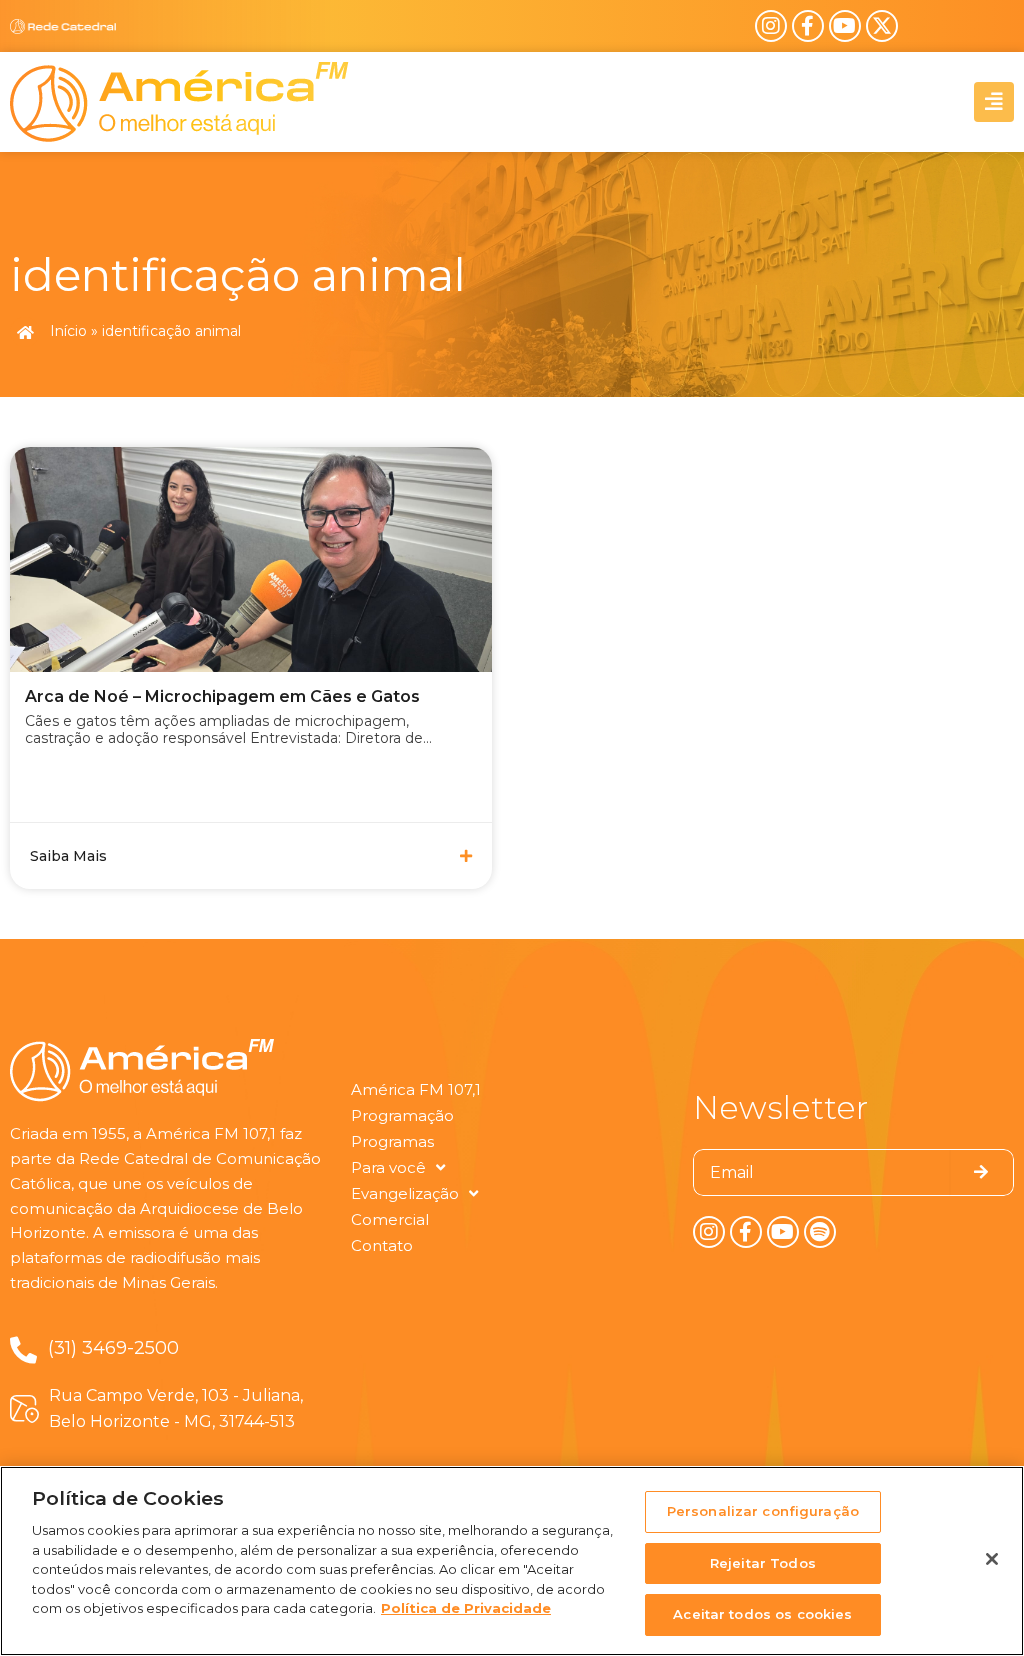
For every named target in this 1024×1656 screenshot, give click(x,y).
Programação (402, 1115)
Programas (392, 1141)
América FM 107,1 (416, 1089)
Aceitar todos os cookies (762, 1614)
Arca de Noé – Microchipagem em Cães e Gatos (222, 696)
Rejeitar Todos (763, 1563)
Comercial (390, 1219)
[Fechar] (992, 1559)
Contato (382, 1245)
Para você (388, 1167)
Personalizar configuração (763, 1511)
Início (68, 331)
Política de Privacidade (466, 1608)
